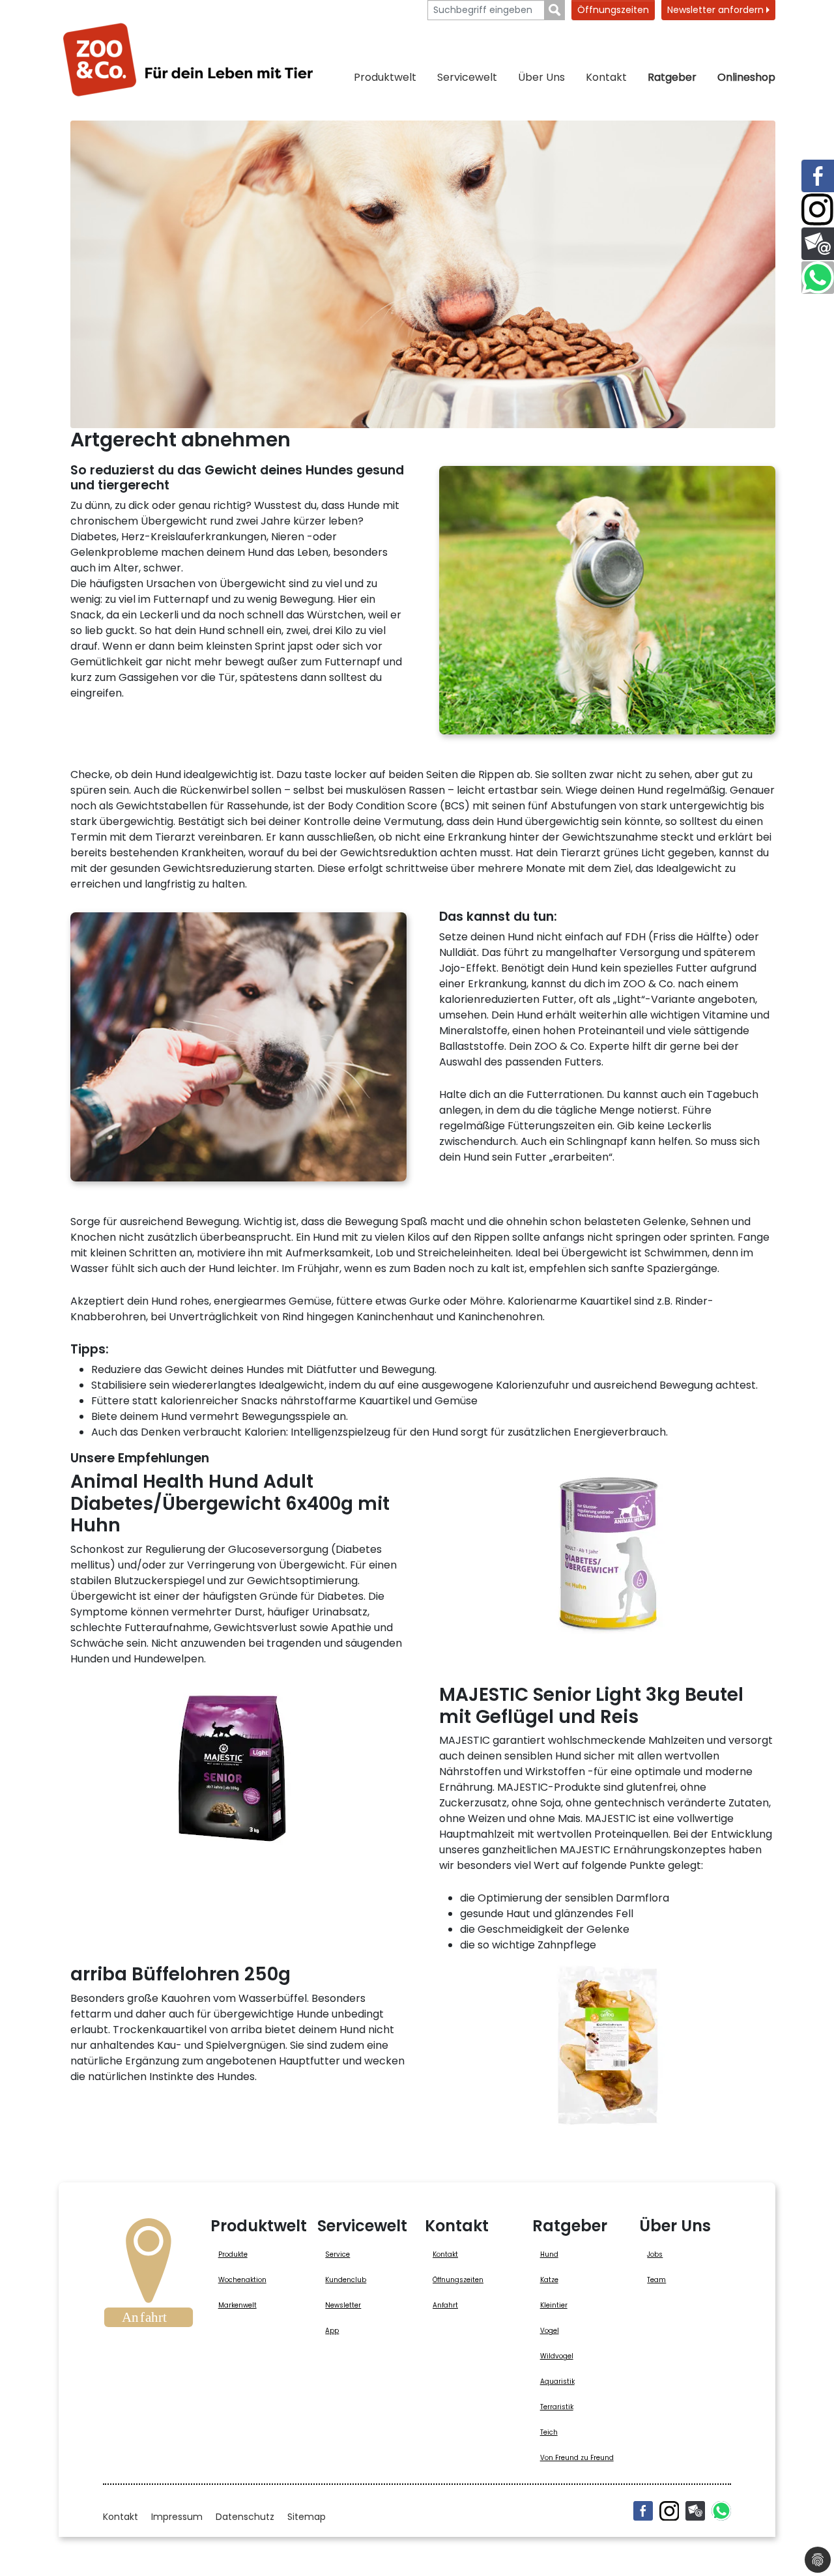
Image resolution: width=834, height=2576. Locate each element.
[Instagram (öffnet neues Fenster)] (669, 2511)
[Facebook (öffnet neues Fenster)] (643, 2511)
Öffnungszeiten (613, 10)
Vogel (550, 2331)
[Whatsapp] (721, 2511)
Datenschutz (245, 2517)
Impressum (177, 2517)
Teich (549, 2432)
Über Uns (541, 77)
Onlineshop (746, 77)
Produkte (233, 2254)
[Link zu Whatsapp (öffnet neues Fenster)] (818, 278)
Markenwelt (237, 2305)
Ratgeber (672, 77)
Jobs (655, 2254)
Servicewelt (467, 77)
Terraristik (557, 2407)
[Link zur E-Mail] (818, 244)
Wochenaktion (242, 2280)
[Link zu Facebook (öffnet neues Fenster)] (818, 176)
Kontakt (606, 77)
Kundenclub (346, 2280)
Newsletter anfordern (717, 10)
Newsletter (343, 2305)
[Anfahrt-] (149, 2277)
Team (656, 2280)
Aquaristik (557, 2381)
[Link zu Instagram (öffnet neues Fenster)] (818, 210)
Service (338, 2254)
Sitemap (307, 2517)
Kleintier (554, 2305)
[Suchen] (555, 10)
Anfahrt (445, 2305)
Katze (549, 2280)
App (332, 2331)
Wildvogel (557, 2356)
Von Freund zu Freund (577, 2458)
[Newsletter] (695, 2511)
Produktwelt (385, 77)
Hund (549, 2254)
